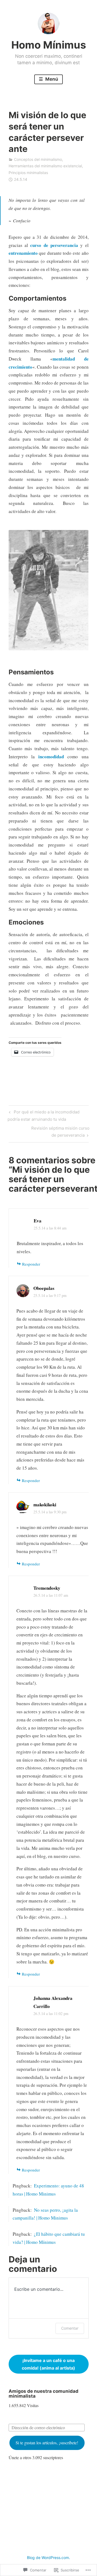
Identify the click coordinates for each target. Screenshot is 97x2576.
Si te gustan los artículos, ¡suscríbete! (47, 2443)
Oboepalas (44, 1288)
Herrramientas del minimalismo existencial (45, 166)
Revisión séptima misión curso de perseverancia (49, 1131)
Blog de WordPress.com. (48, 2558)
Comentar (70, 2328)
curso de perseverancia (54, 245)
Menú (51, 79)
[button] (49, 2364)
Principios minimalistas (28, 173)
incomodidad (53, 757)
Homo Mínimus (49, 45)
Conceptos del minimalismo (38, 159)
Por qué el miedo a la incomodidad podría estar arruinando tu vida (43, 1115)
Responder (31, 1264)
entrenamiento (23, 253)
